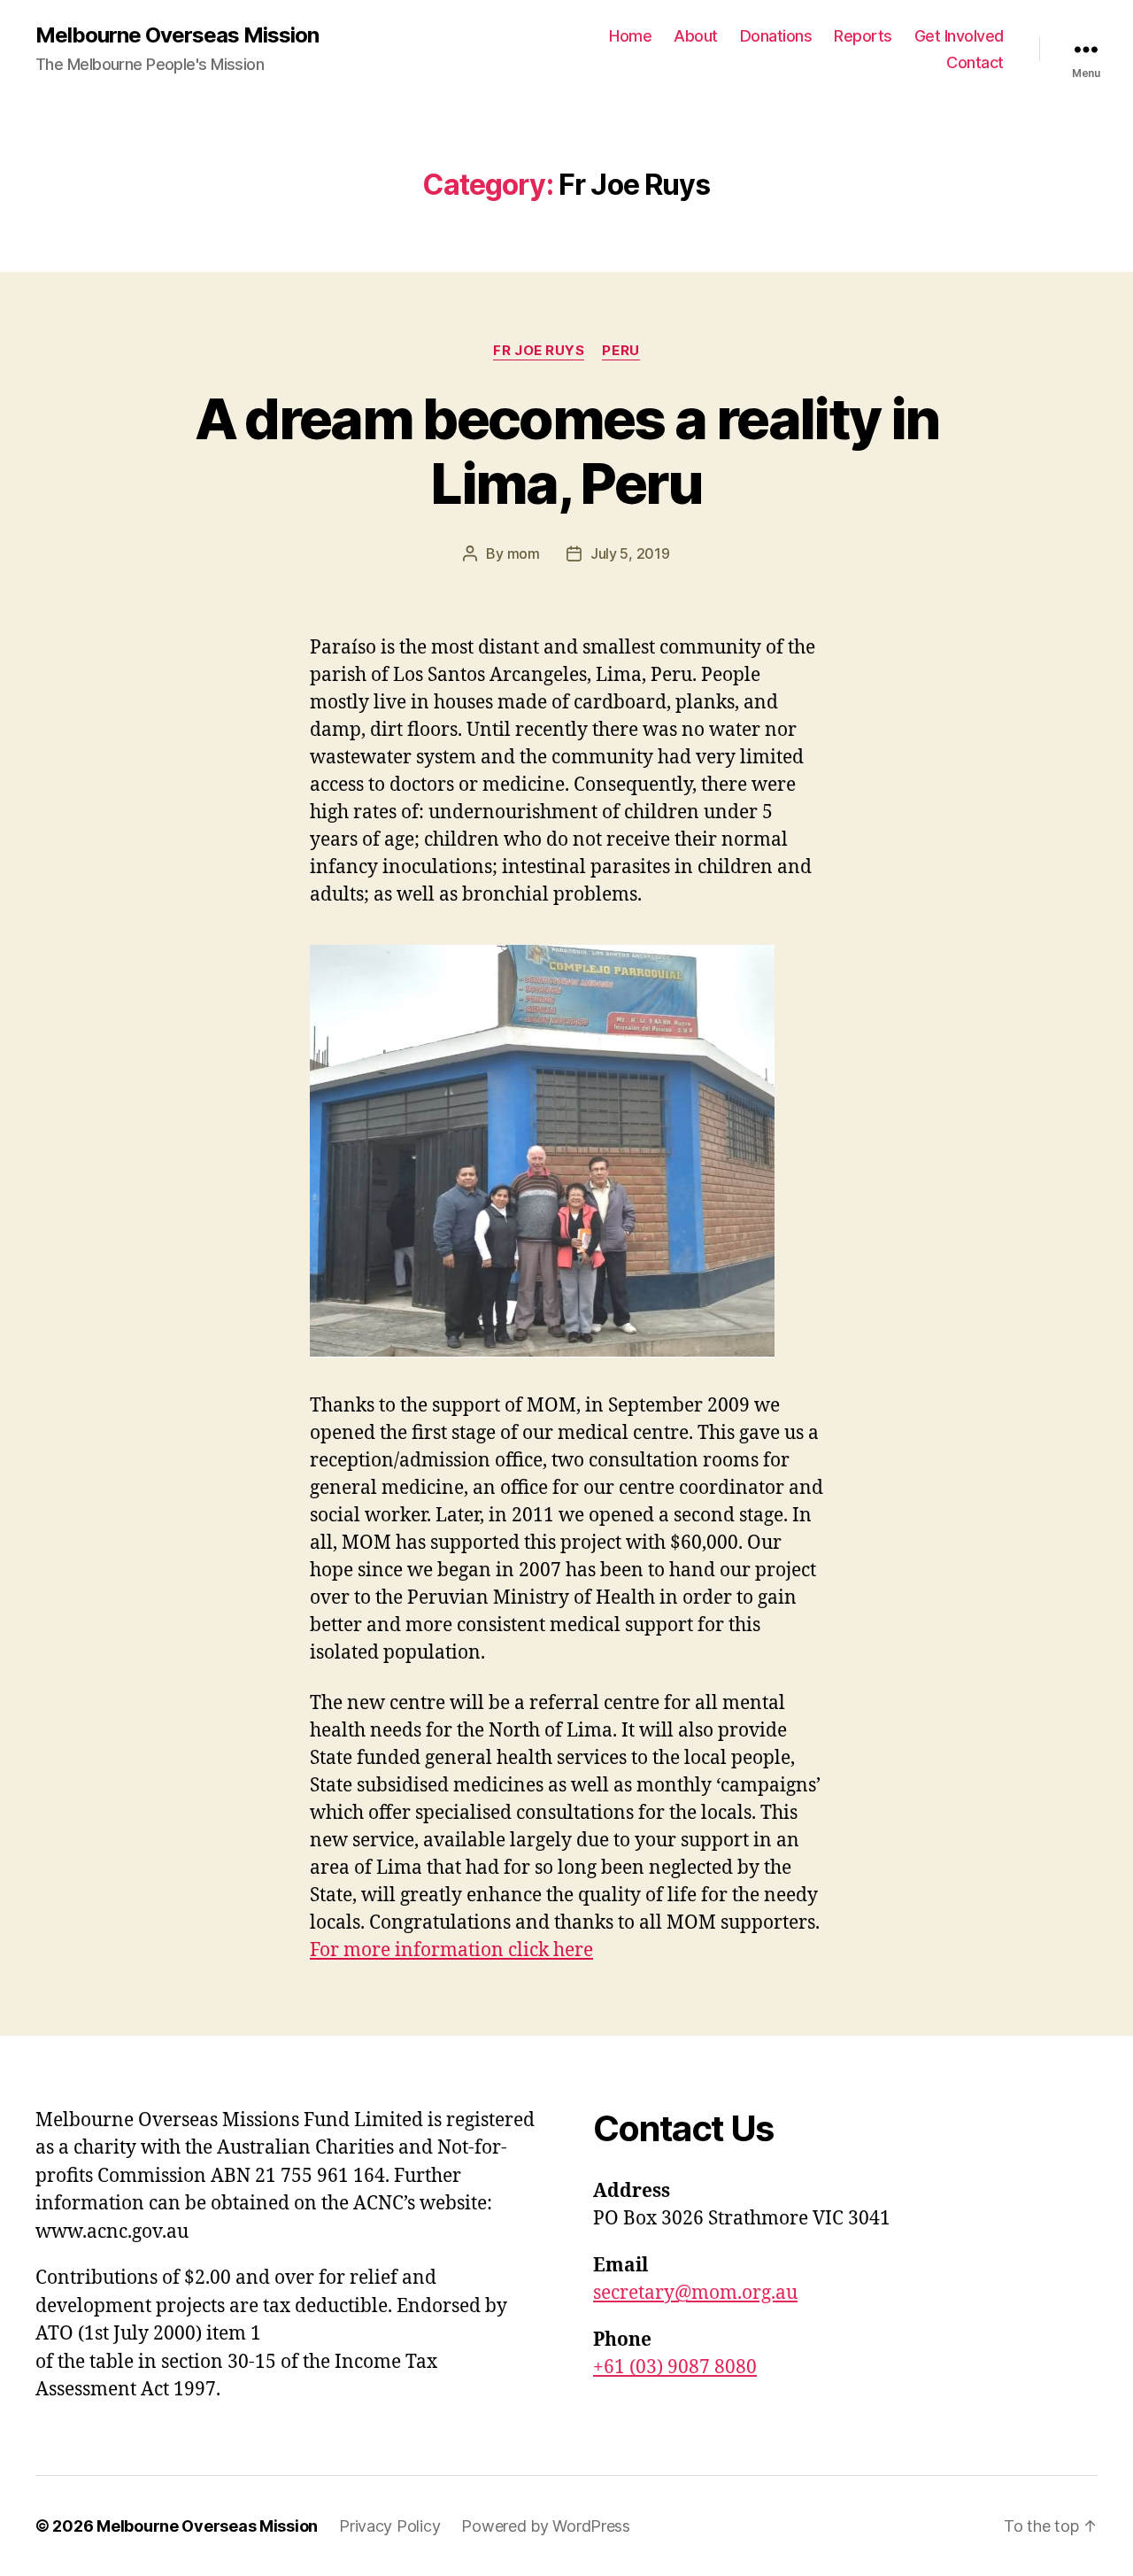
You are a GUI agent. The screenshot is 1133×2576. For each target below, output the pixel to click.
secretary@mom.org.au (695, 2293)
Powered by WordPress (546, 2526)
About (696, 36)
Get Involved (959, 36)
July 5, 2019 (630, 553)
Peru (620, 351)
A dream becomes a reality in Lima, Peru (567, 451)
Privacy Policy (389, 2526)
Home (630, 36)
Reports (863, 36)
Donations (776, 36)
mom (524, 553)
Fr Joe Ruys (539, 351)
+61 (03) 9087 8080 (675, 2367)
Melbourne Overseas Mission (177, 35)
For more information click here (451, 1950)
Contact (975, 62)
